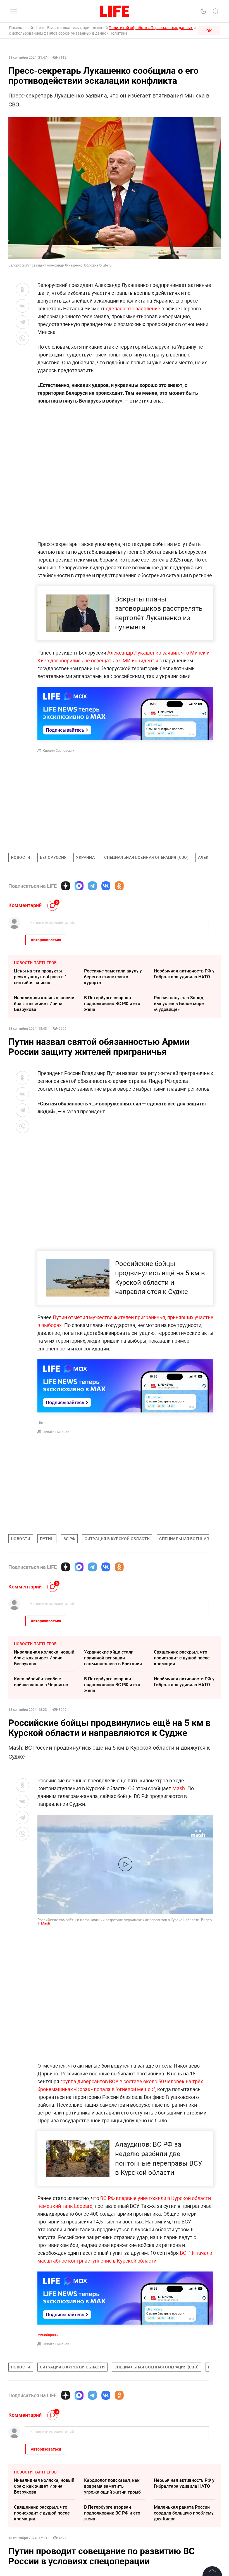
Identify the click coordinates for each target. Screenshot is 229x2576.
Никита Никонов (56, 1432)
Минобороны (48, 2335)
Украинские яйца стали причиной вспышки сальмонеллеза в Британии (113, 1658)
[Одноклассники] (119, 886)
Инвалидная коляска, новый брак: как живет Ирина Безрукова (44, 1003)
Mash (46, 1923)
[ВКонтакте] (106, 886)
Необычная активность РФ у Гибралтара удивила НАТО (184, 974)
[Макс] (79, 886)
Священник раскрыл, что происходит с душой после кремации (182, 1658)
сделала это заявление (133, 308)
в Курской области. (135, 2261)
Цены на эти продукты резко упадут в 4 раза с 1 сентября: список (40, 977)
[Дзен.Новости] (66, 886)
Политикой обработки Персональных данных (151, 28)
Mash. (179, 1788)
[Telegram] (92, 886)
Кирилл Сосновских (59, 750)
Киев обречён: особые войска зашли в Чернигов (41, 1682)
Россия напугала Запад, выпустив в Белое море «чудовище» (179, 1003)
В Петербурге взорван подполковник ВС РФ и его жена (112, 1003)
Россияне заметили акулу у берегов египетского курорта (113, 977)
